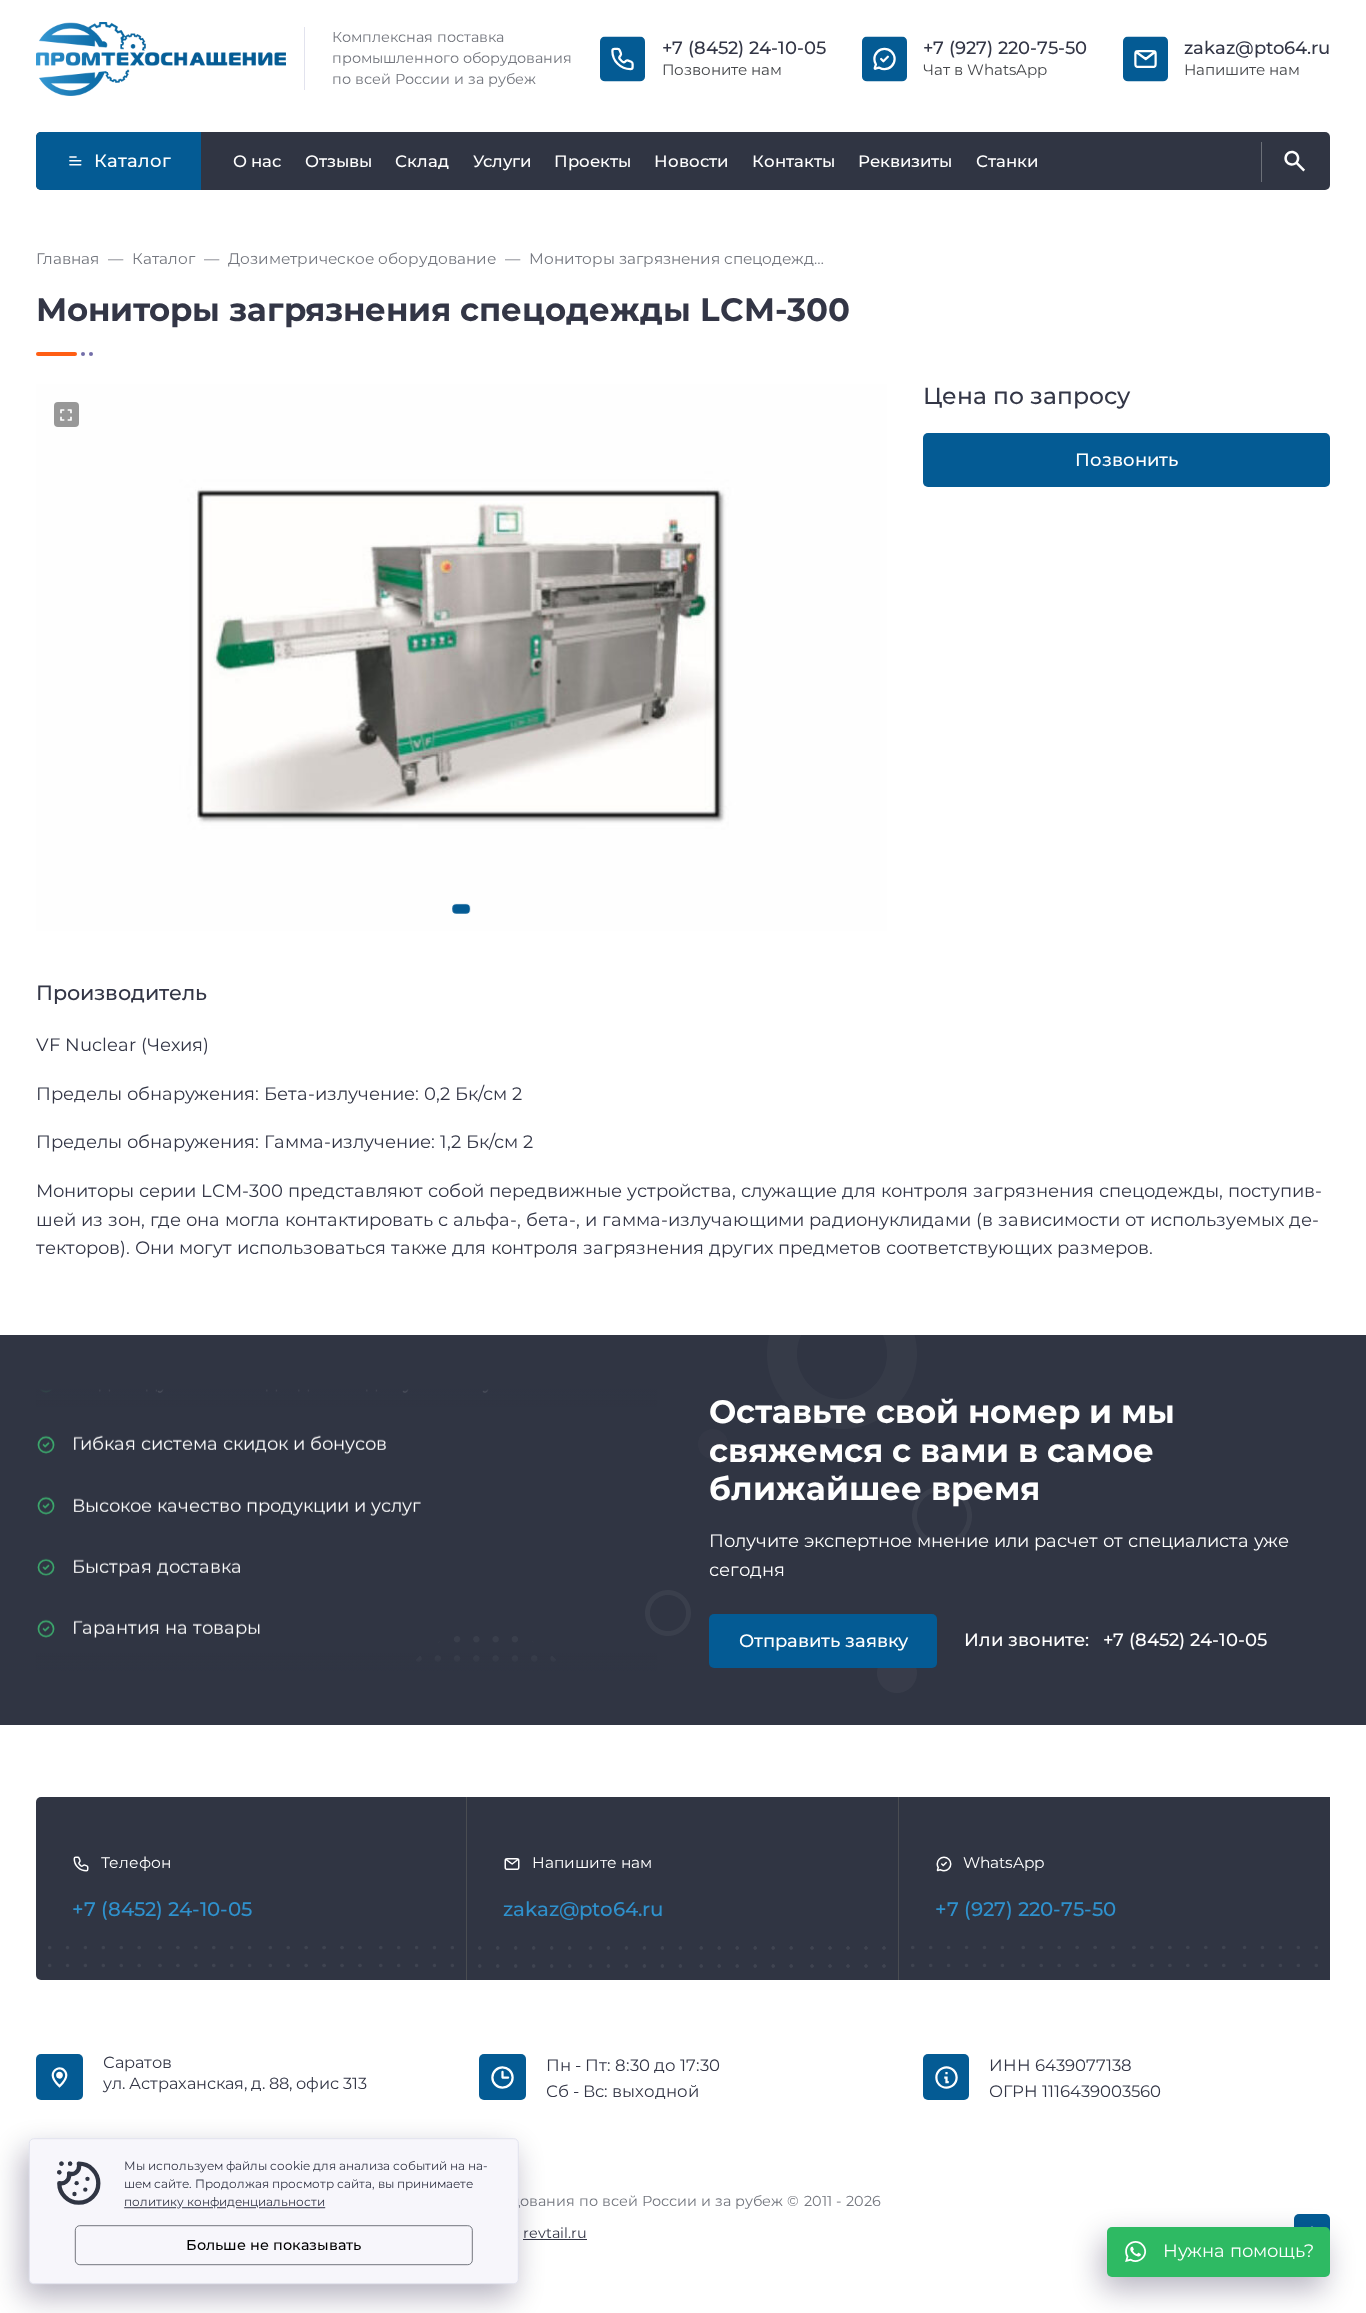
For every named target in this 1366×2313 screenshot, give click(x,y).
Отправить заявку (823, 1641)
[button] (462, 909)
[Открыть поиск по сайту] (1291, 162)
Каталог (132, 161)
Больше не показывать (273, 2245)
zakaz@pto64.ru (1257, 48)
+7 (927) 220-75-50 (1005, 48)
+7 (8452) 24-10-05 (744, 48)
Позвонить (1126, 460)
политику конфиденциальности (224, 2201)
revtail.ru (555, 2233)
